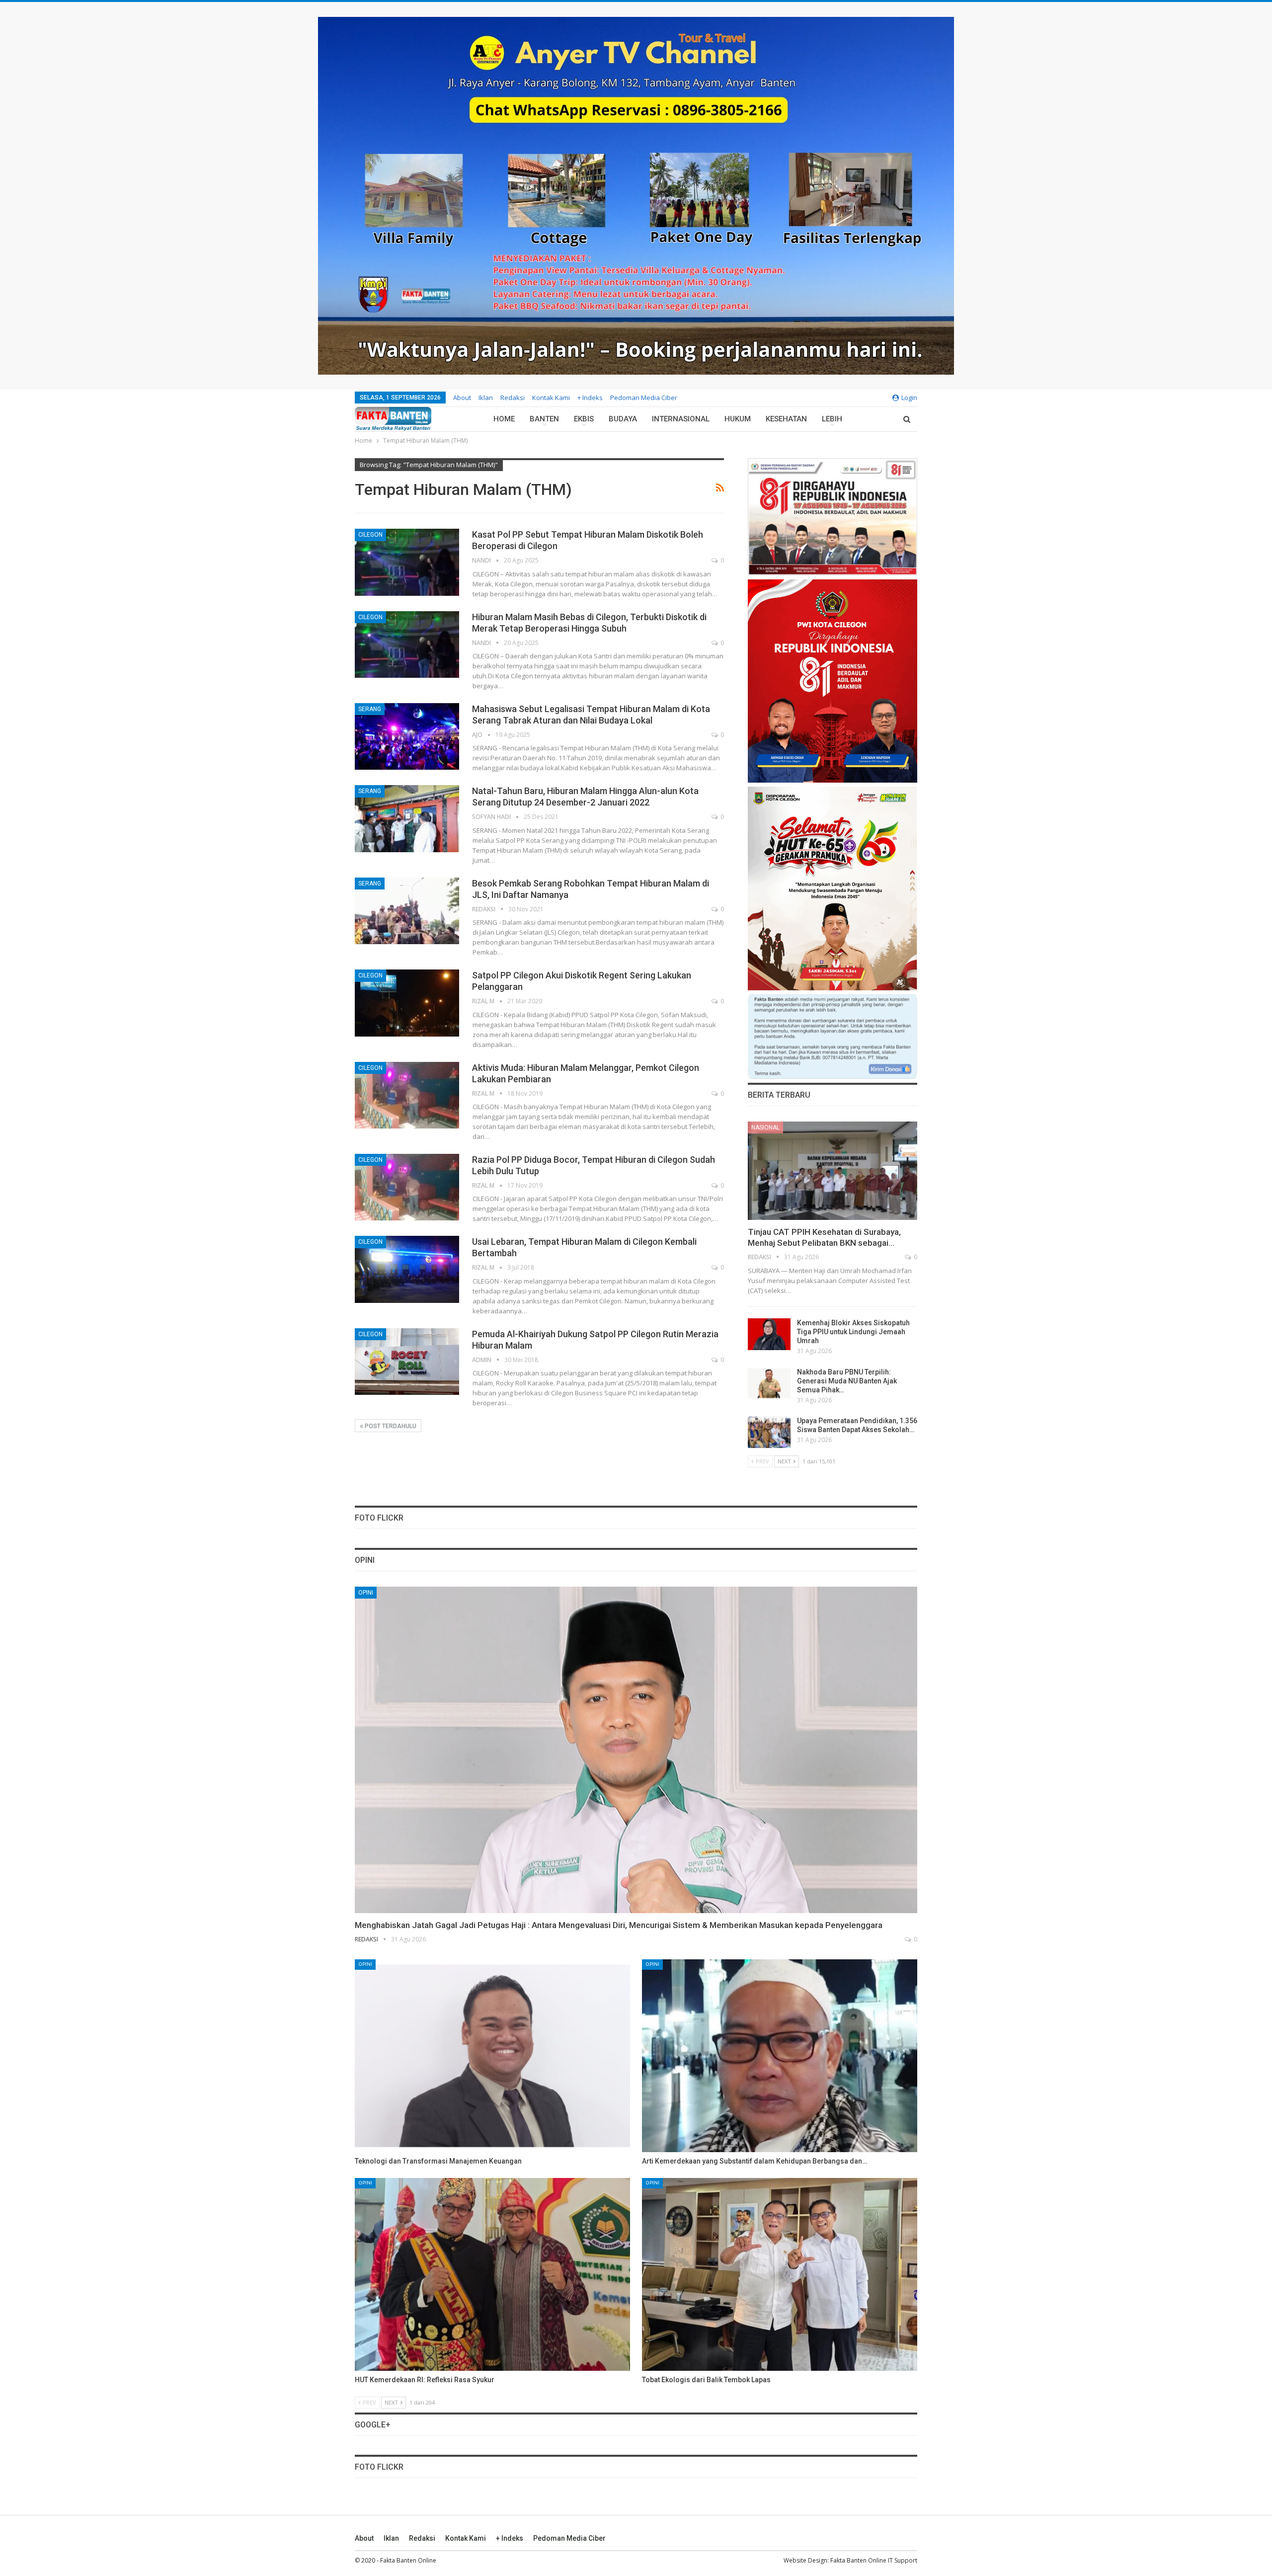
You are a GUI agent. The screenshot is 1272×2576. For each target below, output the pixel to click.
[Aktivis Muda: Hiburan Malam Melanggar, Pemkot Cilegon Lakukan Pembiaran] (407, 1095)
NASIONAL (765, 1127)
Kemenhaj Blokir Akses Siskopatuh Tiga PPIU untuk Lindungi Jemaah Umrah (853, 1332)
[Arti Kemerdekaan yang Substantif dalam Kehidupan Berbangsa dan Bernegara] (780, 2056)
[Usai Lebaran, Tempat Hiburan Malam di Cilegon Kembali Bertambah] (407, 1269)
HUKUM (738, 419)
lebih (832, 419)
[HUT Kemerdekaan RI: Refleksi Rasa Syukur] (492, 2274)
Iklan (486, 398)
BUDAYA (623, 419)
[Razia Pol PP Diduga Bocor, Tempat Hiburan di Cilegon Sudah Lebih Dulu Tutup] (407, 1187)
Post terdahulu (390, 1426)
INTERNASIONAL (681, 419)
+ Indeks (590, 398)
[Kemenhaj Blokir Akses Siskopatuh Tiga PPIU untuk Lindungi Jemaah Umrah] (769, 1334)
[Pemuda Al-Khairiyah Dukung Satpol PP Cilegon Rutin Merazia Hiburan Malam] (407, 1362)
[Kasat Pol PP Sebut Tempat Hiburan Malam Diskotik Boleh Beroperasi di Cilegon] (407, 562)
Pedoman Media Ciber (644, 398)
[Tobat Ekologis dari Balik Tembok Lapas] (780, 2274)
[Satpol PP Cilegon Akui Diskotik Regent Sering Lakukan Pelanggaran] (407, 1003)
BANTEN (544, 419)
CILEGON (370, 535)
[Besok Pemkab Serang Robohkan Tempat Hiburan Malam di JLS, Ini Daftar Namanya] (407, 911)
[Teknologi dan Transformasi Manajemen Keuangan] (492, 2056)
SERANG (370, 709)
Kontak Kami (551, 398)
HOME (504, 419)
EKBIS (584, 419)
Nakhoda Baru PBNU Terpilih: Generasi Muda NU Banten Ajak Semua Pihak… (847, 1381)
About (462, 398)
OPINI (366, 1593)
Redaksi (513, 398)
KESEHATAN (786, 419)
